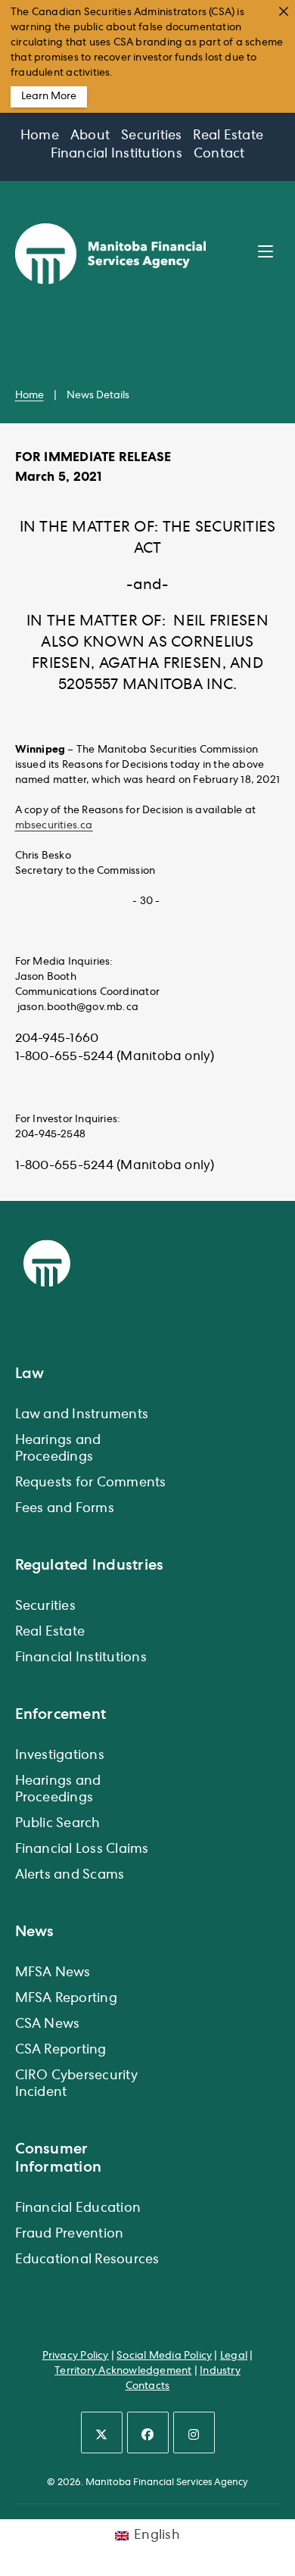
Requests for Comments (91, 1483)
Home (40, 136)
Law (30, 1374)
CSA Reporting (61, 2051)
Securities (151, 136)
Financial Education (78, 2209)
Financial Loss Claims (82, 1850)
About (90, 136)
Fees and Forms (65, 1509)
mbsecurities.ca (54, 826)
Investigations (60, 1756)
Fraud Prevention (70, 2235)
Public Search (58, 1824)
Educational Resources (87, 2260)
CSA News (48, 2025)
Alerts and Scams (70, 1876)
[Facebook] (148, 2433)
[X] (102, 2433)
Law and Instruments (82, 1415)
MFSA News (53, 1973)
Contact (219, 154)
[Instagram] (194, 2433)
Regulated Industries (90, 1565)
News (35, 1932)
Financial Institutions (116, 154)
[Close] (284, 11)
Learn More (49, 97)
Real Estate (228, 136)
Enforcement (61, 1714)
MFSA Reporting (66, 1999)
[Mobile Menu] (269, 253)
